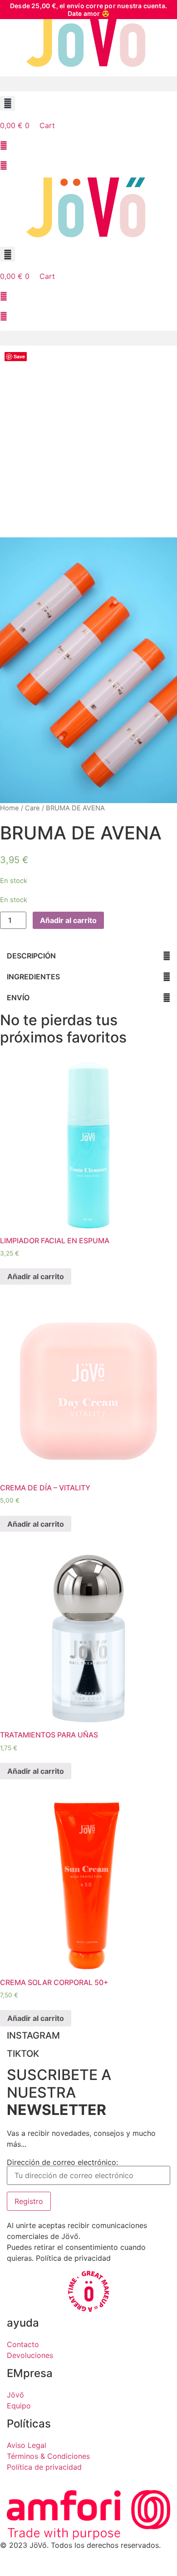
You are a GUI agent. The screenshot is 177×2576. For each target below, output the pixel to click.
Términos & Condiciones (48, 2456)
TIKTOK (23, 2054)
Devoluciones (30, 2355)
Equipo (19, 2406)
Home (10, 808)
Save (19, 356)
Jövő (15, 2395)
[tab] (88, 956)
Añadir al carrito (68, 920)
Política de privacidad (44, 2467)
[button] (88, 84)
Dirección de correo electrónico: (62, 2163)
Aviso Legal (27, 2445)
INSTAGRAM (33, 2035)
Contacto (23, 2344)
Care (32, 808)
